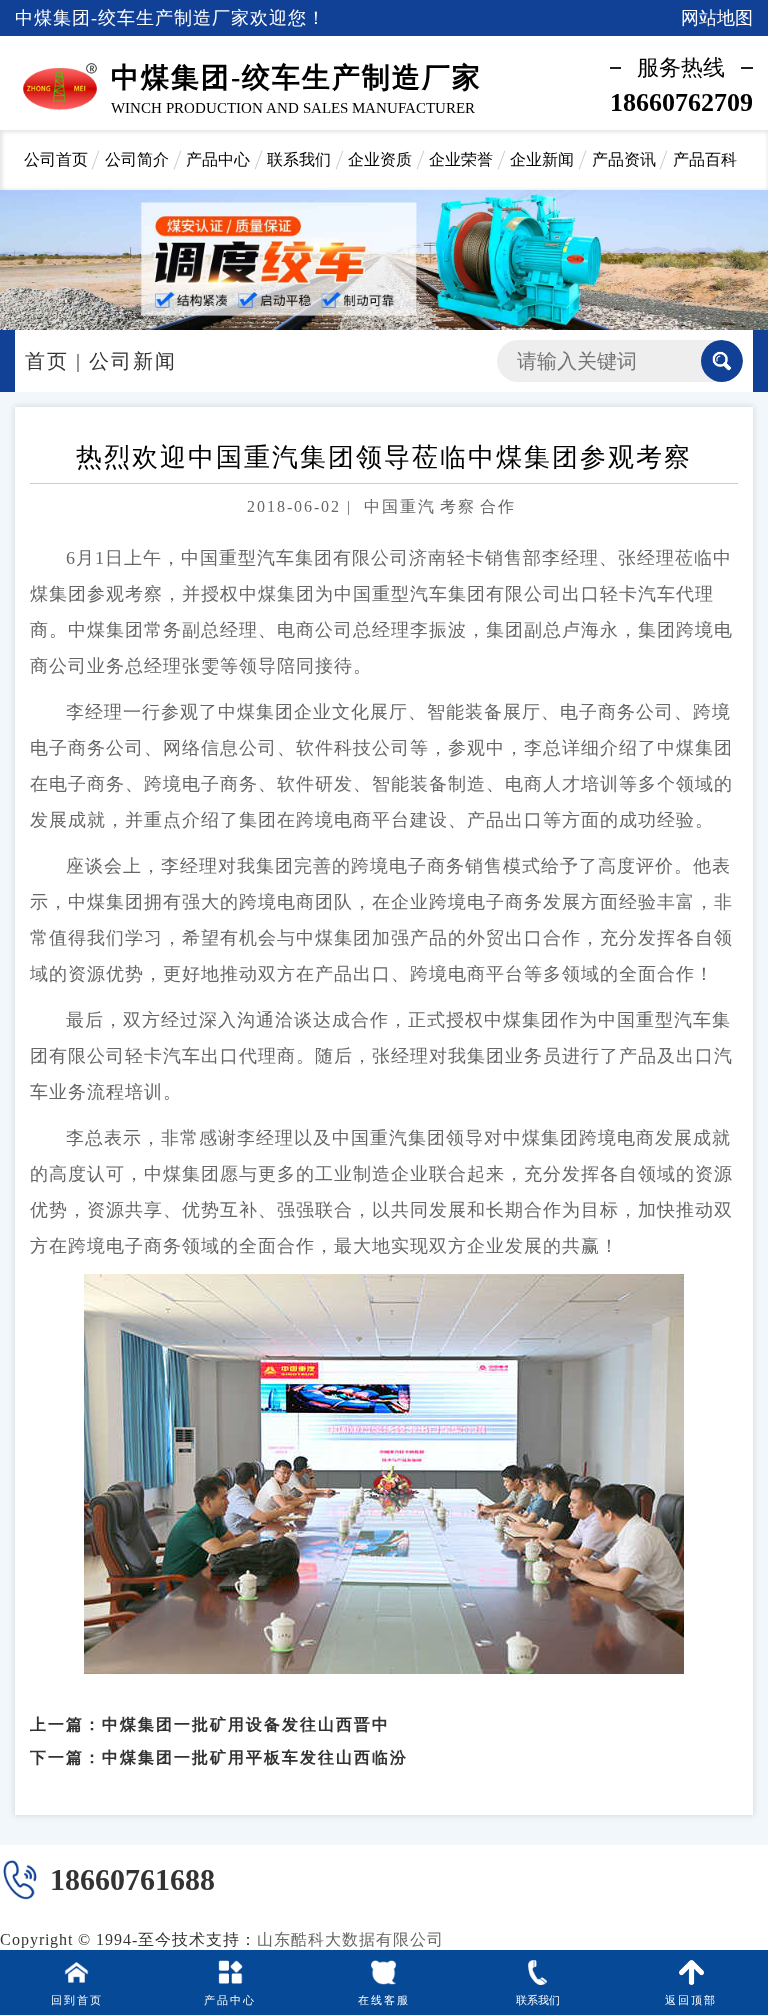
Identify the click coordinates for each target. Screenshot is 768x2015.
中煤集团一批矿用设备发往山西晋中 (246, 1724)
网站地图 (717, 18)
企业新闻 (542, 159)
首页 (47, 361)
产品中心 (218, 159)
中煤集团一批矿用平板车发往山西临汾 (255, 1757)
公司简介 (137, 159)
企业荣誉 (461, 159)
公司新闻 (133, 361)
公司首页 (56, 159)
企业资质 (380, 159)
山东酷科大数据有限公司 (350, 1939)
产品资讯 (624, 159)
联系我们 (299, 159)
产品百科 (705, 159)
